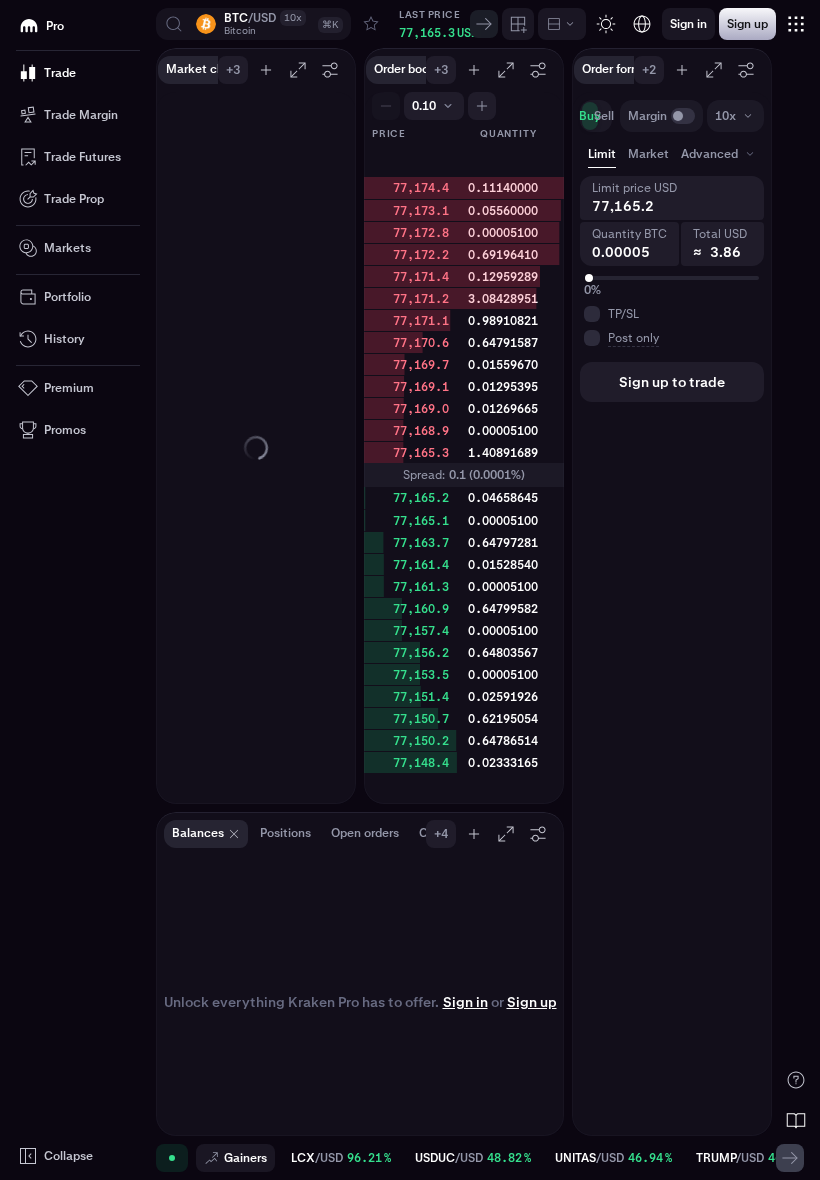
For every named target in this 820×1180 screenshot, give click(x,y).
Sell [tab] (604, 116)
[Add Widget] (518, 24)
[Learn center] (796, 1120)
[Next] (484, 24)
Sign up (532, 1002)
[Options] (330, 70)
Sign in (465, 1002)
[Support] (796, 1080)
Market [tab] (648, 154)
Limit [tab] (602, 154)
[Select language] (642, 24)
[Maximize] (298, 70)
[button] (253, 24)
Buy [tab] (590, 116)
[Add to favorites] (371, 24)
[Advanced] (562, 24)
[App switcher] (796, 24)
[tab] (719, 154)
